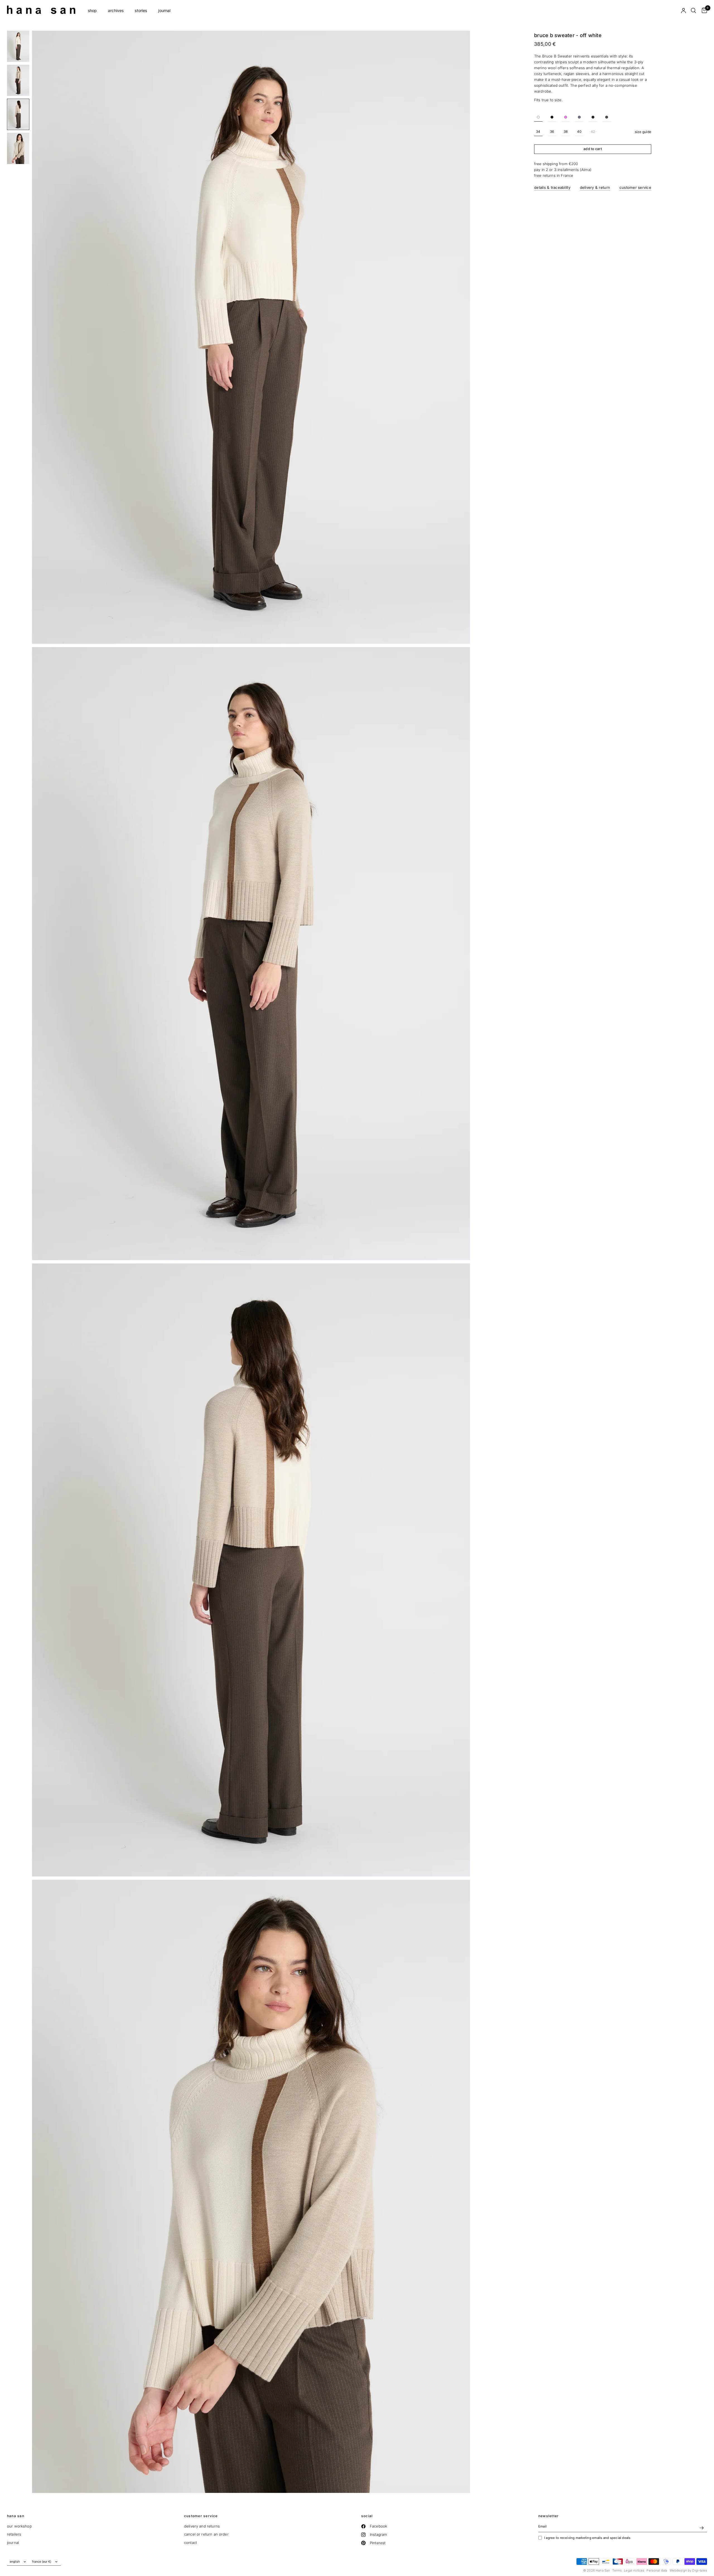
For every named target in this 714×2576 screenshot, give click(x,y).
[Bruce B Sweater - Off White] (538, 117)
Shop (92, 10)
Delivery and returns (202, 2526)
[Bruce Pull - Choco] (593, 117)
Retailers (14, 2534)
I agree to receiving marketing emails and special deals (587, 2538)
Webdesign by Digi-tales (688, 2570)
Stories (141, 10)
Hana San (16, 2516)
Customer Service (201, 2516)
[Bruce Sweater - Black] (552, 117)
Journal (164, 10)
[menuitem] (92, 11)
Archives (116, 10)
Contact (190, 2543)
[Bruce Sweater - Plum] (579, 117)
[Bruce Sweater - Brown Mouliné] (607, 117)
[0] (703, 11)
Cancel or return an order (206, 2534)
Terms (617, 2570)
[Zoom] (460, 41)
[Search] (694, 11)
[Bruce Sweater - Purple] (566, 117)
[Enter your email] (701, 2528)
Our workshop (19, 2526)
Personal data (657, 2570)
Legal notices (634, 2570)
